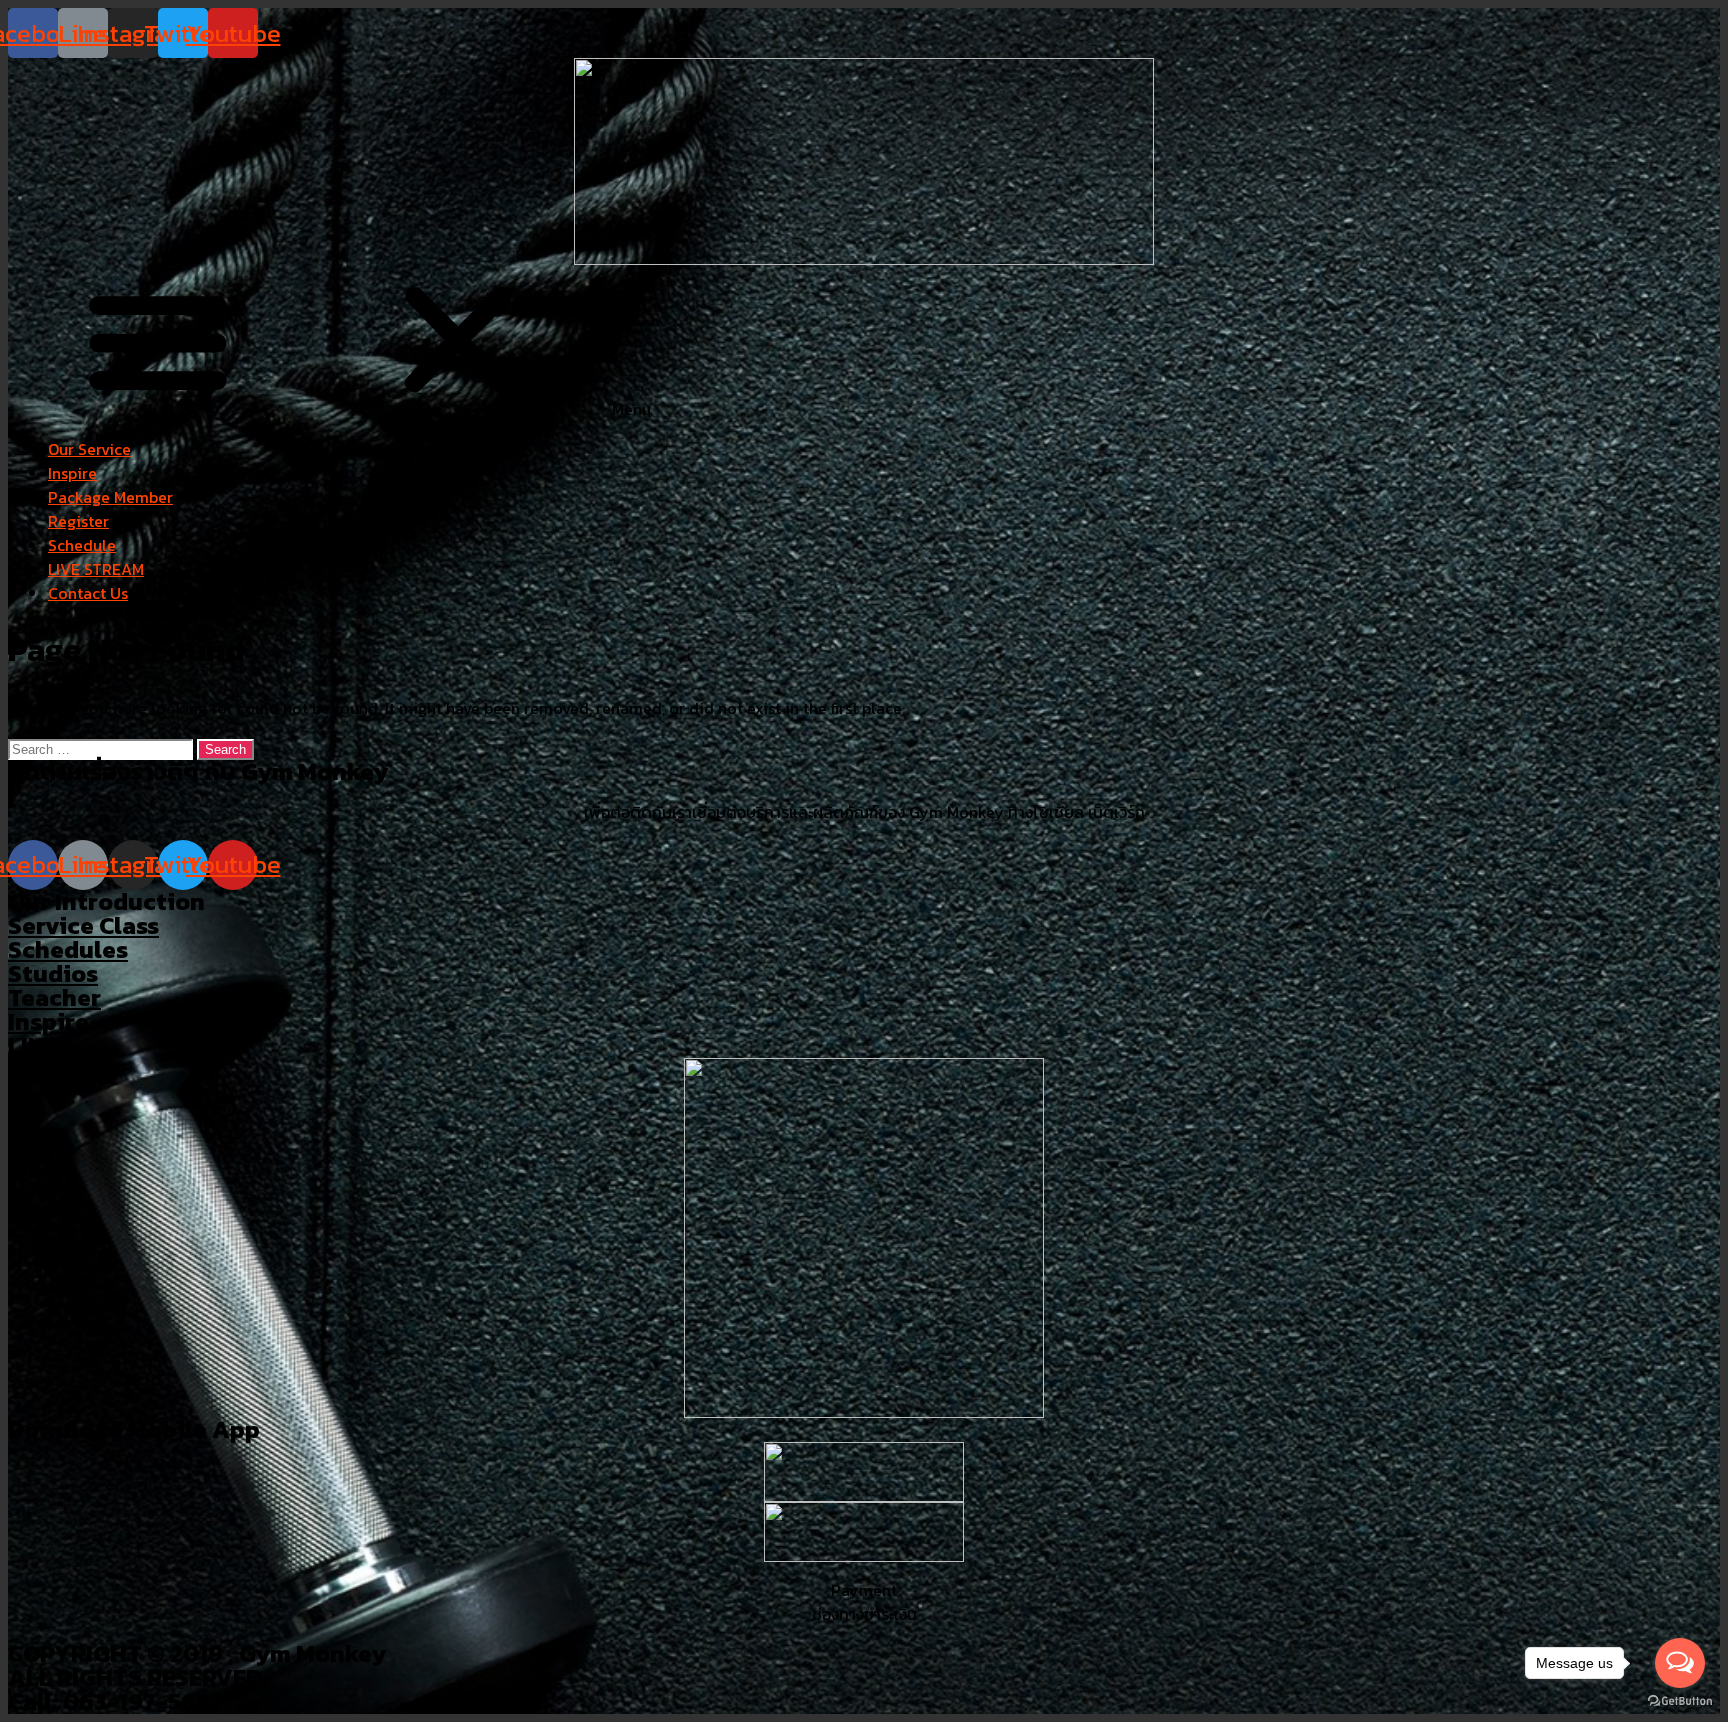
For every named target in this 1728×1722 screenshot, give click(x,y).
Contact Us (88, 593)
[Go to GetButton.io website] (1680, 1701)
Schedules (68, 949)
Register (78, 521)
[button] (864, 343)
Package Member (110, 497)
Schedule (82, 545)
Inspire (72, 473)
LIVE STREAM (96, 569)
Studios (53, 973)
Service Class (83, 925)
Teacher (54, 997)
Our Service (89, 449)
